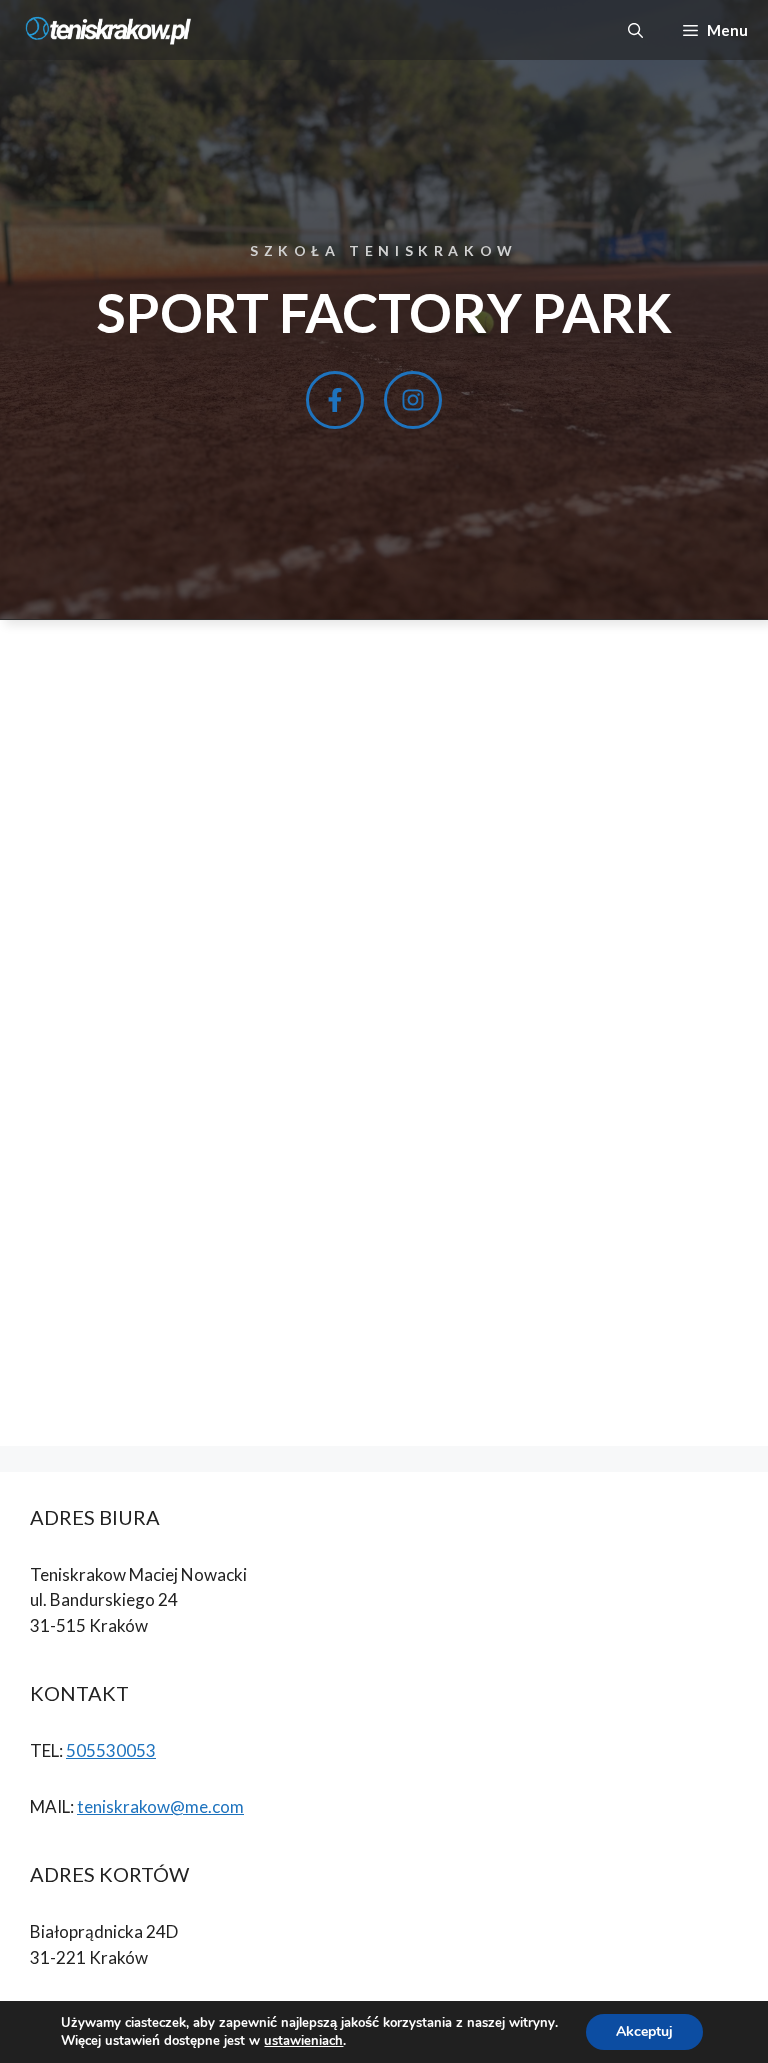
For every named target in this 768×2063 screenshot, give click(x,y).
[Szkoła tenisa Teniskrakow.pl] (110, 30)
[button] (635, 30)
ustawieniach (303, 2041)
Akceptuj (644, 2031)
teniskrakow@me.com (160, 1806)
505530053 (111, 1750)
